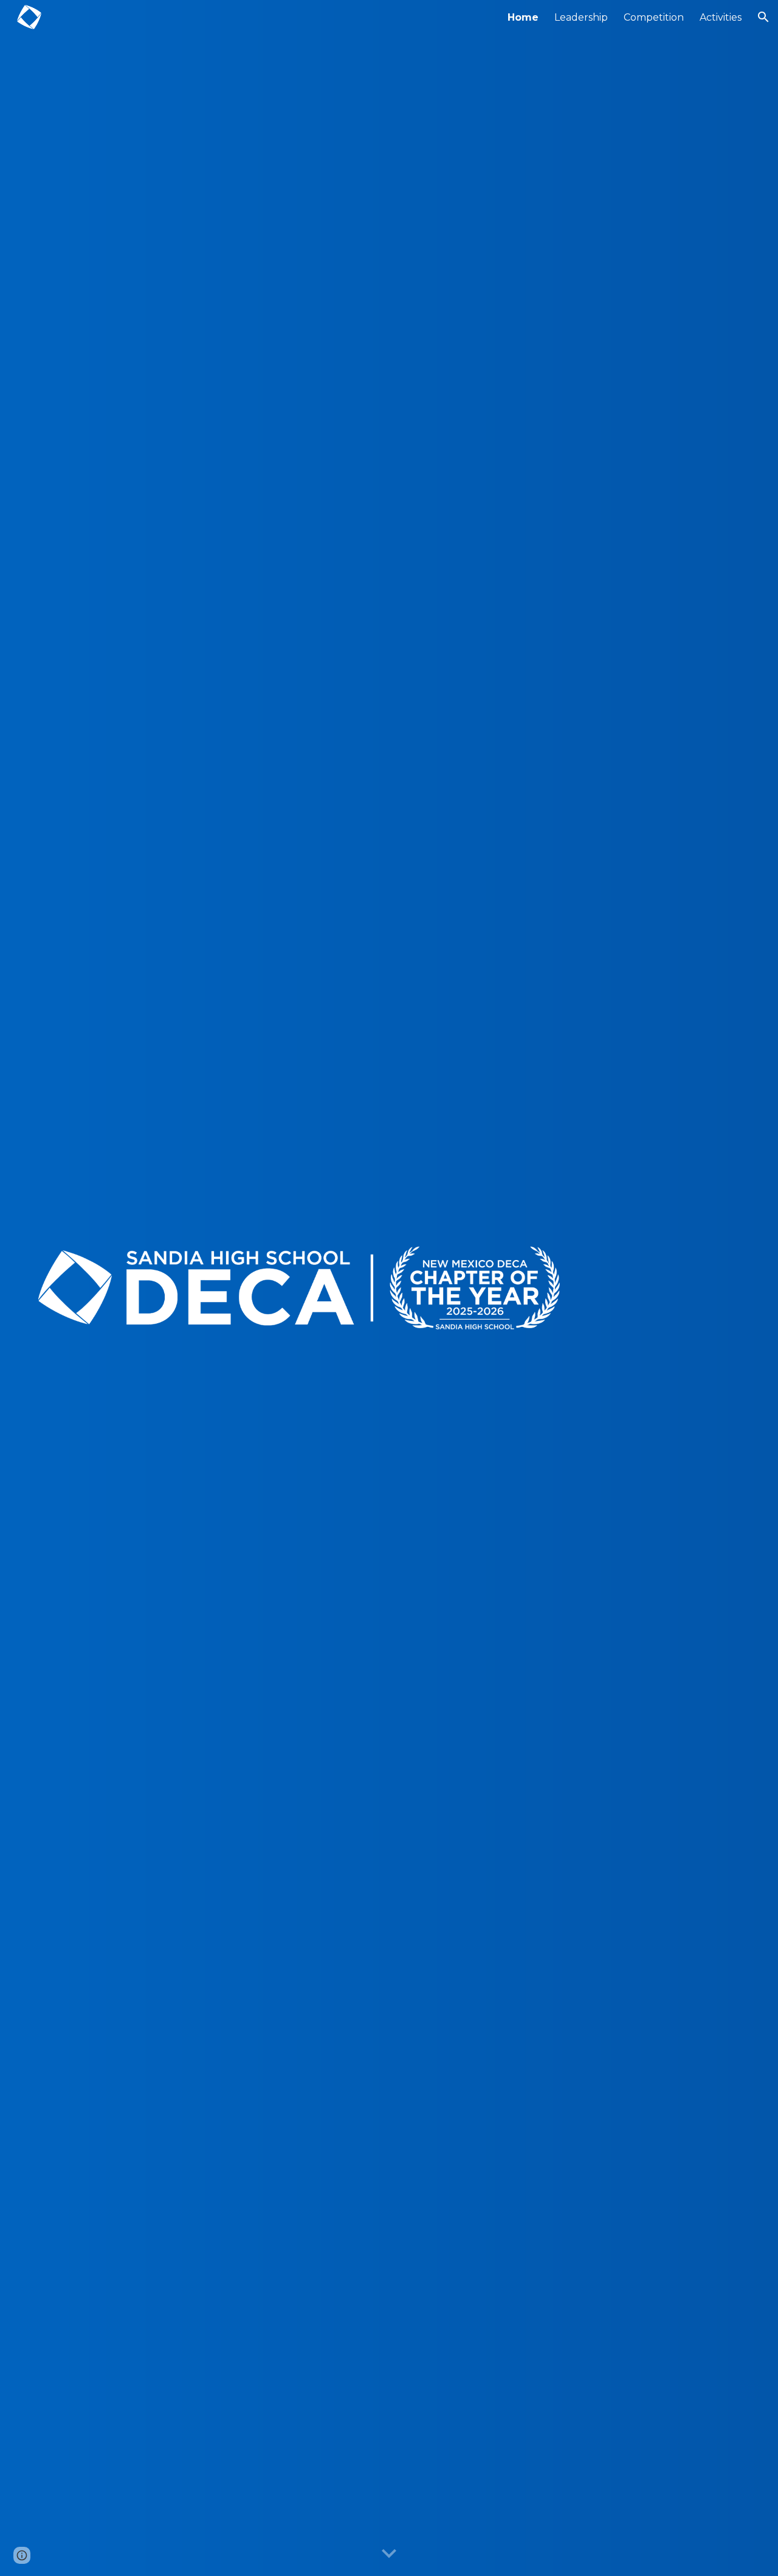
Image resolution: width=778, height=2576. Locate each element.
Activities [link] (721, 17)
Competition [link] (654, 17)
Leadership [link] (581, 17)
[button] (763, 17)
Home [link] (523, 17)
